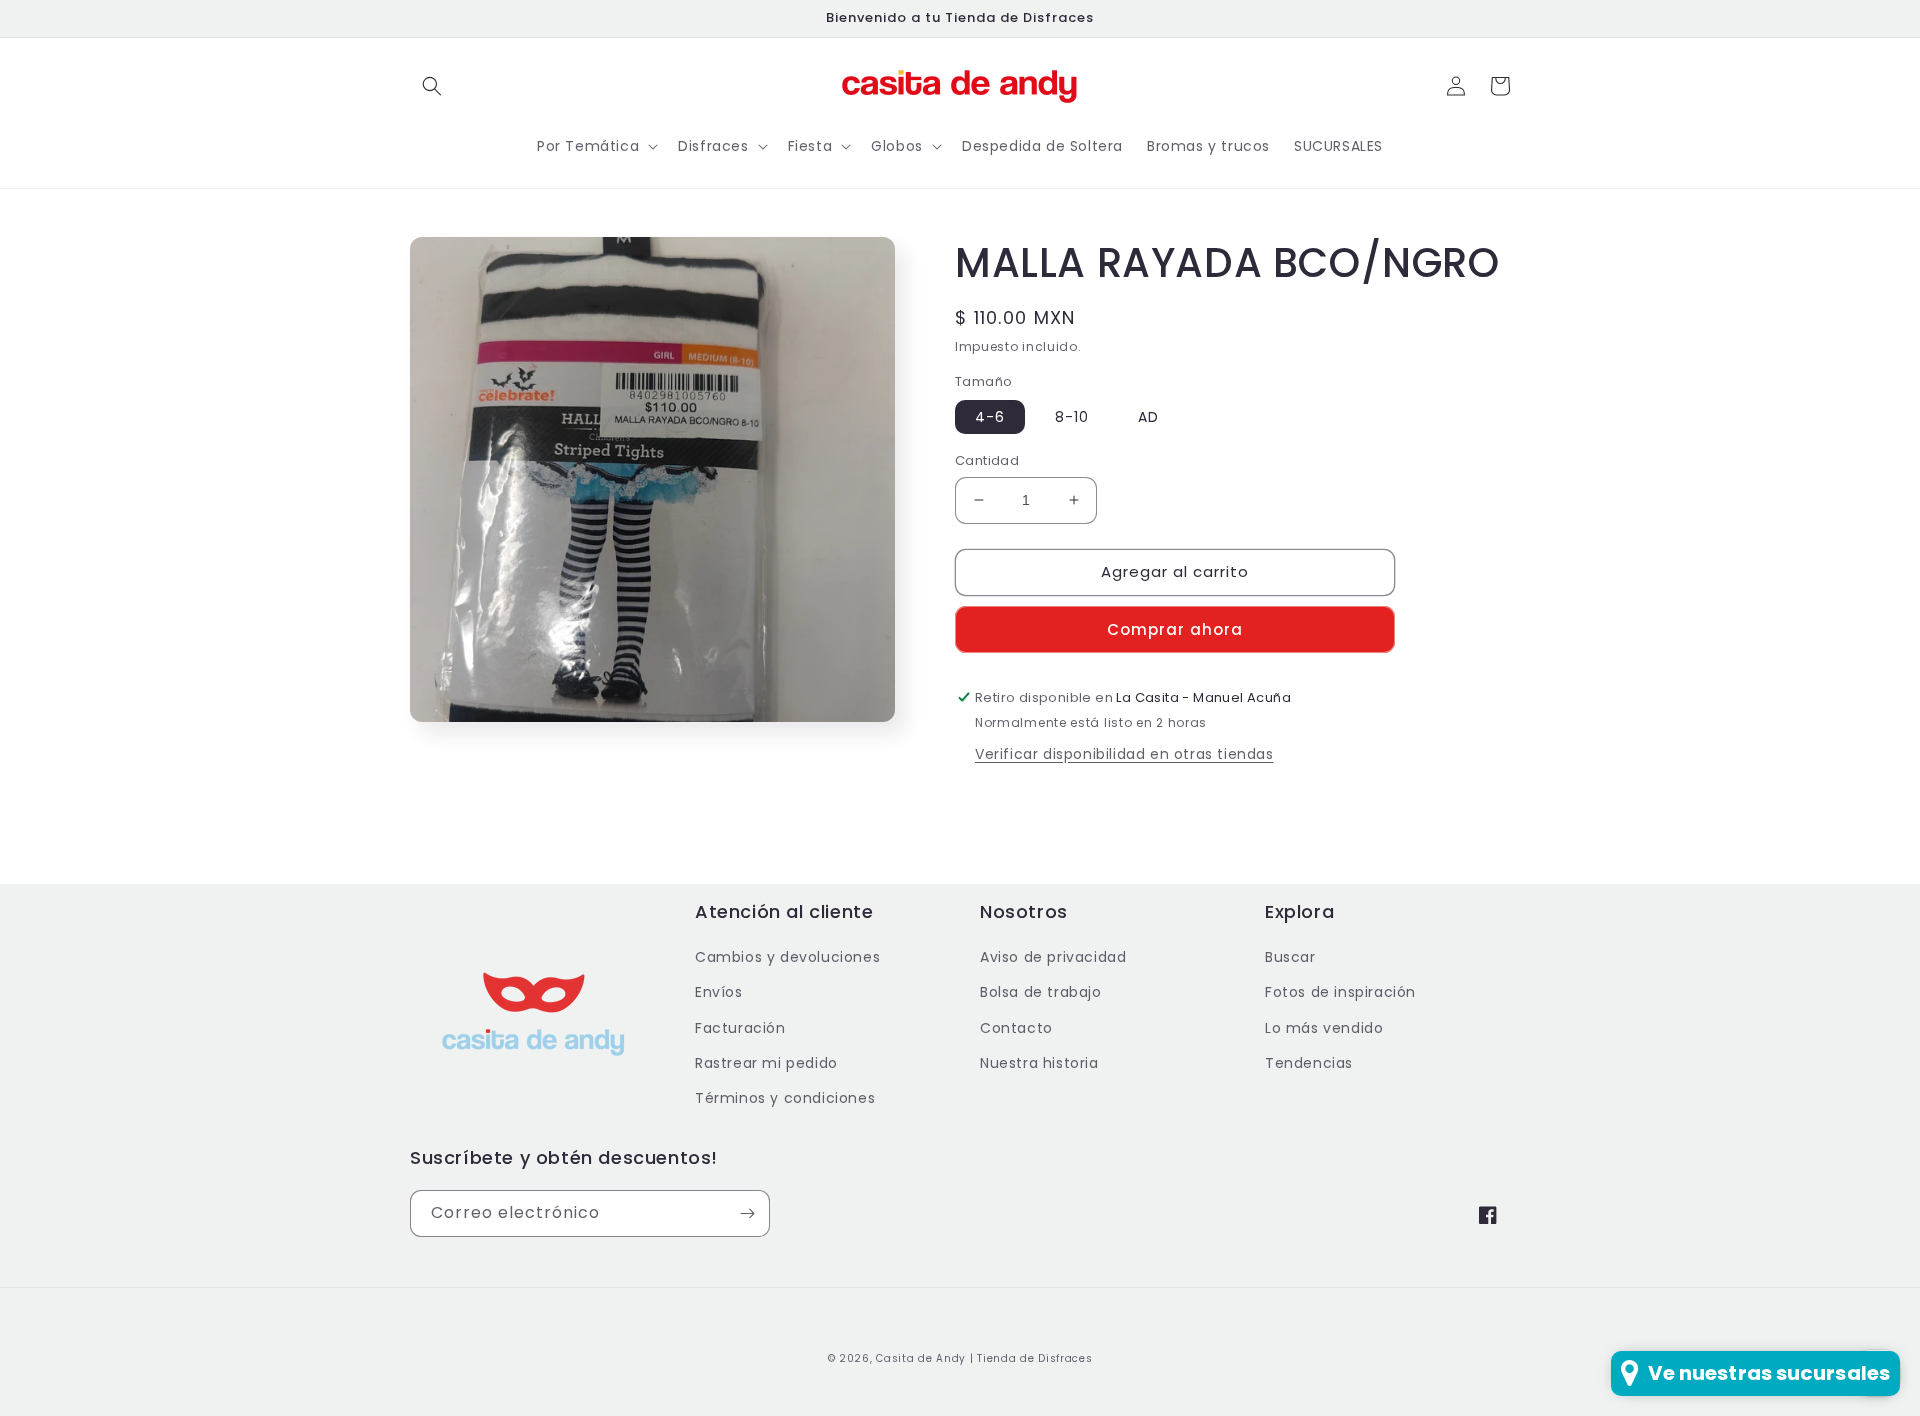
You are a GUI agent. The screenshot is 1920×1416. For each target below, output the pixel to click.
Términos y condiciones (785, 1098)
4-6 (990, 417)
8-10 (1072, 417)
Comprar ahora (1175, 629)
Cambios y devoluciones (787, 957)
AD (1148, 417)
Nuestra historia (1039, 1063)
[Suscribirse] (747, 1213)
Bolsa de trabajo (1041, 992)
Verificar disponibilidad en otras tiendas (1124, 754)
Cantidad (987, 460)
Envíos (719, 992)
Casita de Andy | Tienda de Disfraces (984, 1358)
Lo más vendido (1324, 1028)
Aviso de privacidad (1053, 957)
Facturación (740, 1028)
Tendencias (1309, 1063)
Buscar (1290, 957)
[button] (432, 86)
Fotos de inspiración (1340, 992)
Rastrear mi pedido (766, 1063)
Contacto (1016, 1028)
